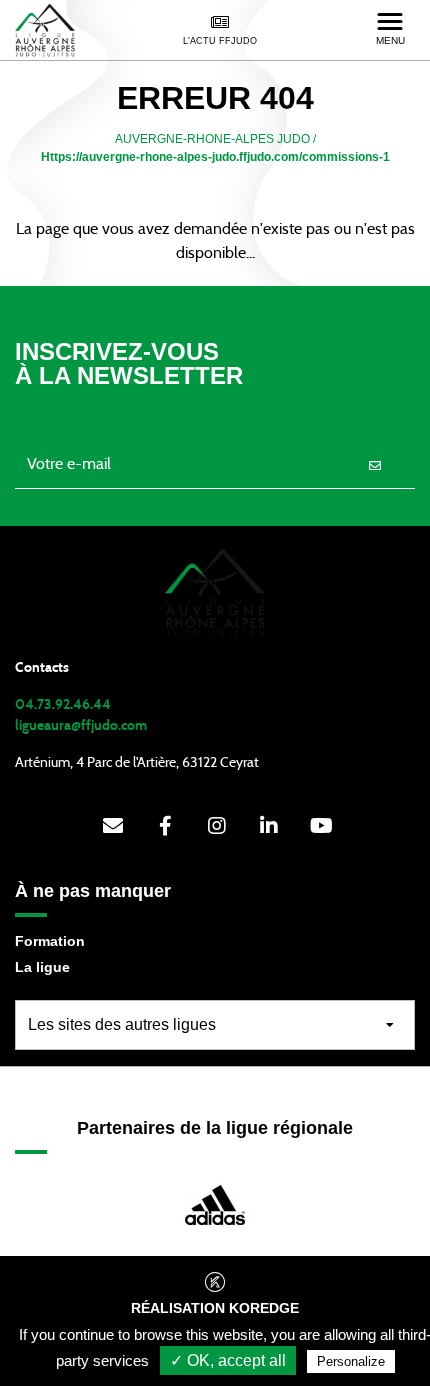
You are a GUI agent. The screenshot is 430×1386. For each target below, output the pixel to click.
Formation (50, 941)
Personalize (351, 1361)
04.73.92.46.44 (63, 705)
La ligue (42, 967)
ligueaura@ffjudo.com (81, 726)
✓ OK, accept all (228, 1360)
